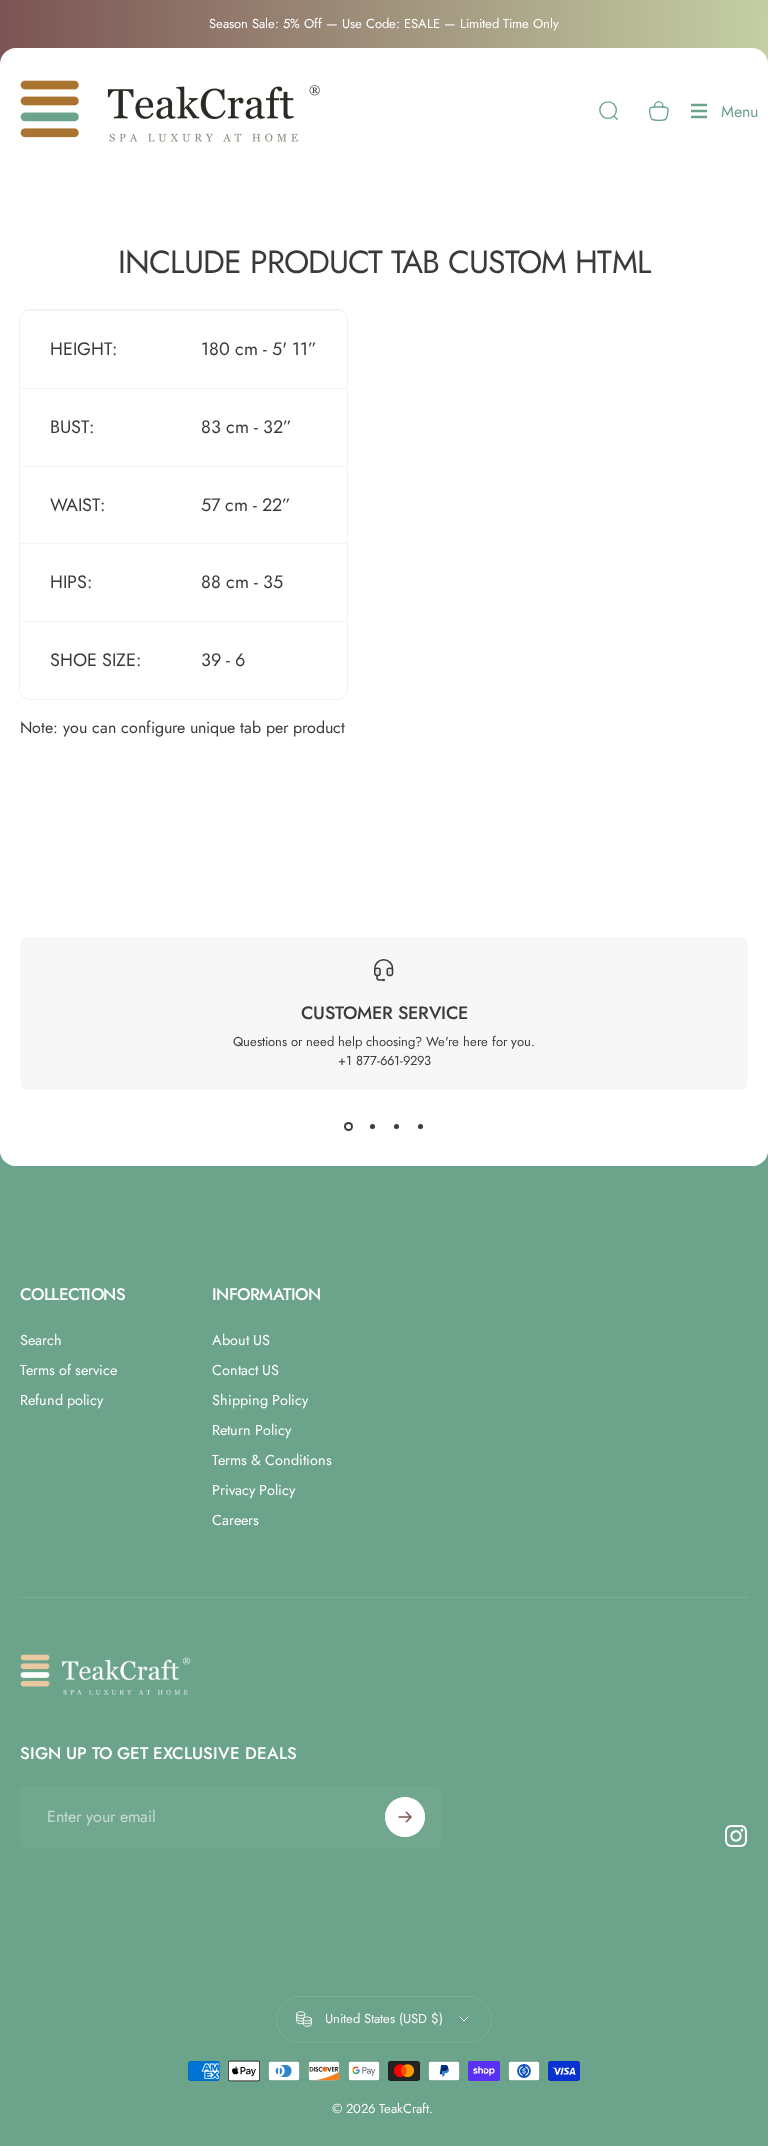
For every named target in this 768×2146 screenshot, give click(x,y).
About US (241, 1340)
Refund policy (61, 1400)
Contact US (245, 1370)
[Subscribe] (405, 1817)
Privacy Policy (253, 1490)
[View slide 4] (420, 1126)
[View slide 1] (348, 1126)
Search (41, 1340)
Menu (739, 116)
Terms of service (68, 1370)
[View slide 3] (396, 1126)
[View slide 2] (372, 1126)
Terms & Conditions (272, 1460)
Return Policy (251, 1430)
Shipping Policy (260, 1400)
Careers (235, 1520)
